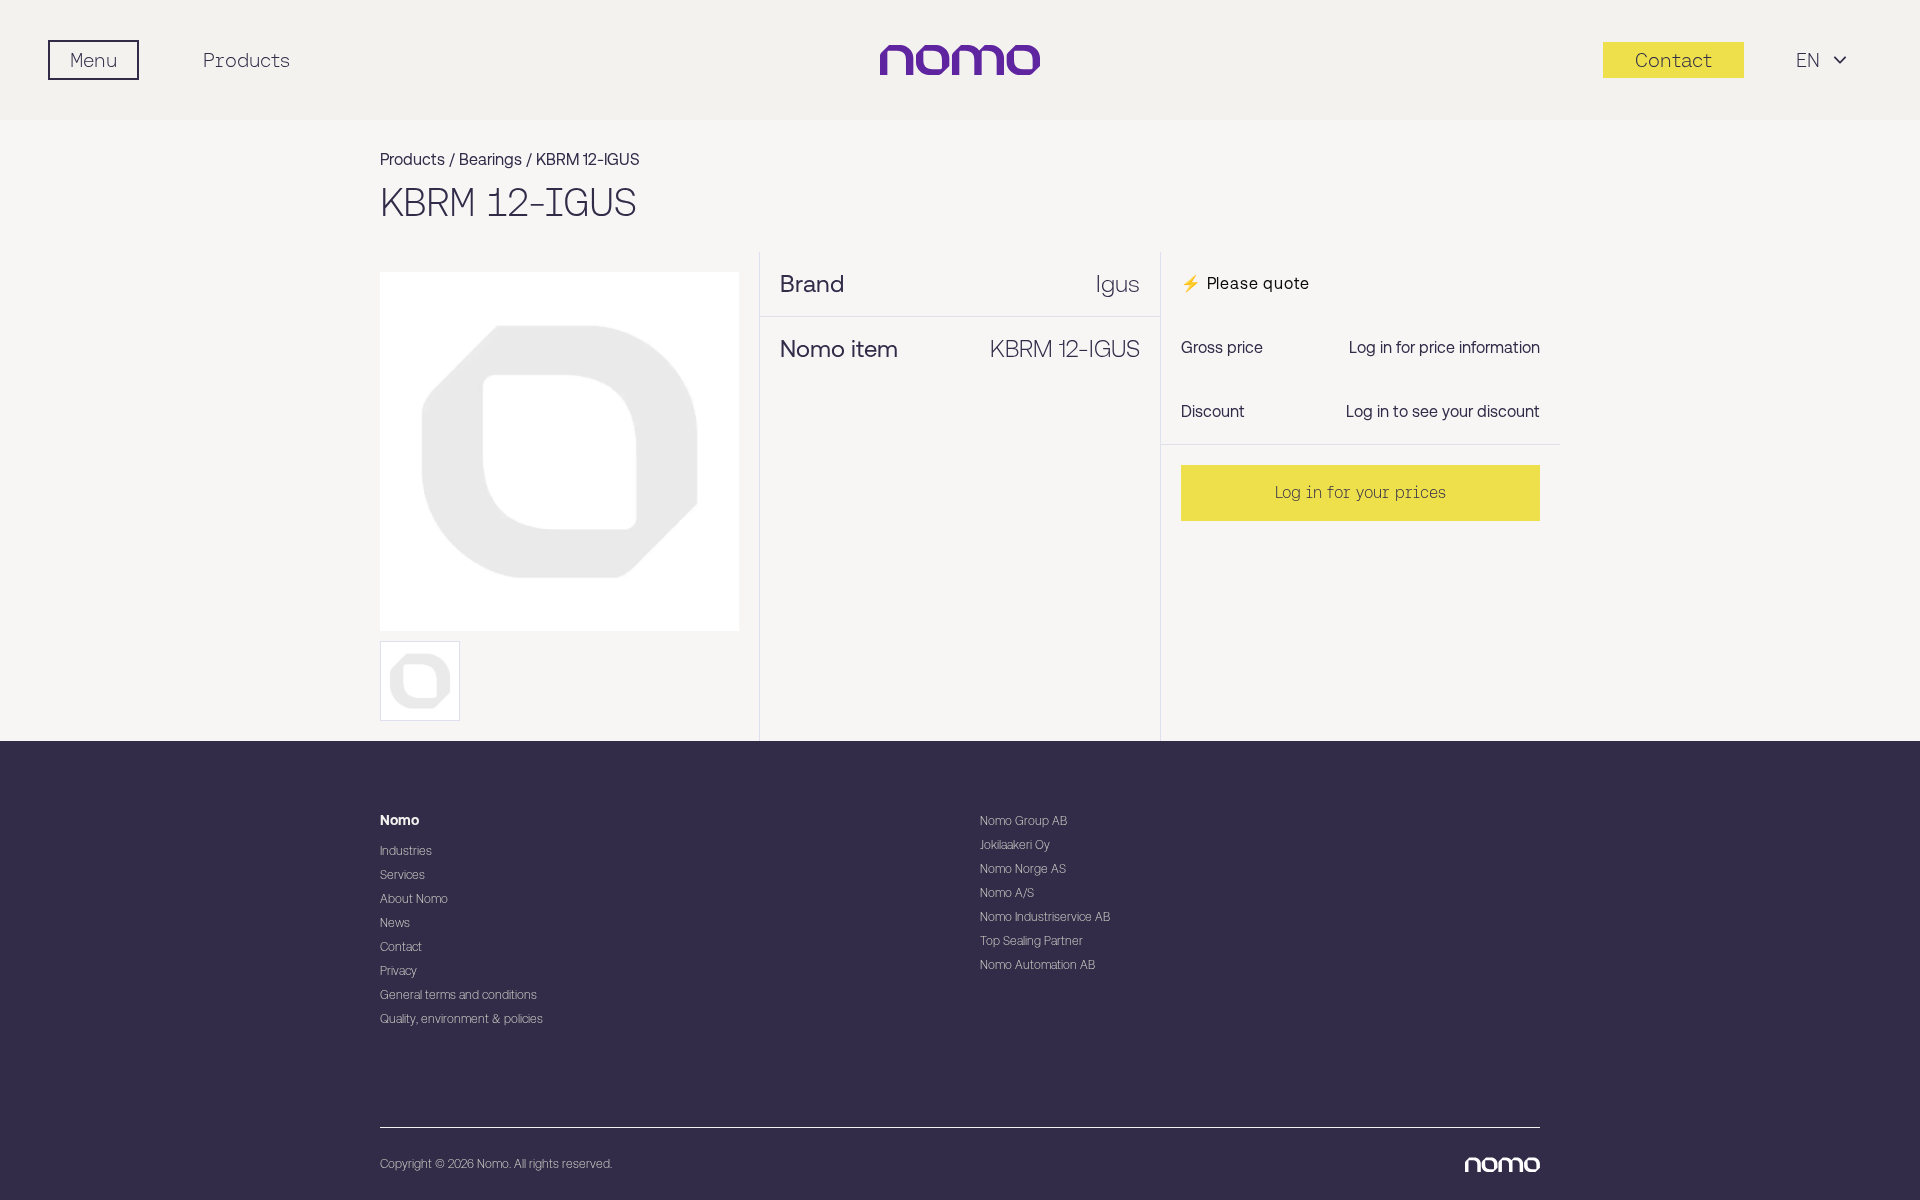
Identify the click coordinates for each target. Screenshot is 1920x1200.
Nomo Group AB (1023, 821)
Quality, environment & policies (461, 1019)
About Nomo (414, 899)
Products (246, 60)
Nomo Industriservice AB (1045, 917)
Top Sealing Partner (1031, 941)
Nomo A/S (1007, 893)
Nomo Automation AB (1037, 965)
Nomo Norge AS (1023, 869)
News (395, 923)
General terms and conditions (458, 995)
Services (402, 875)
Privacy (398, 971)
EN (1808, 60)
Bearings (490, 159)
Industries (406, 851)
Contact (401, 947)
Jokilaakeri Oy (1015, 845)
